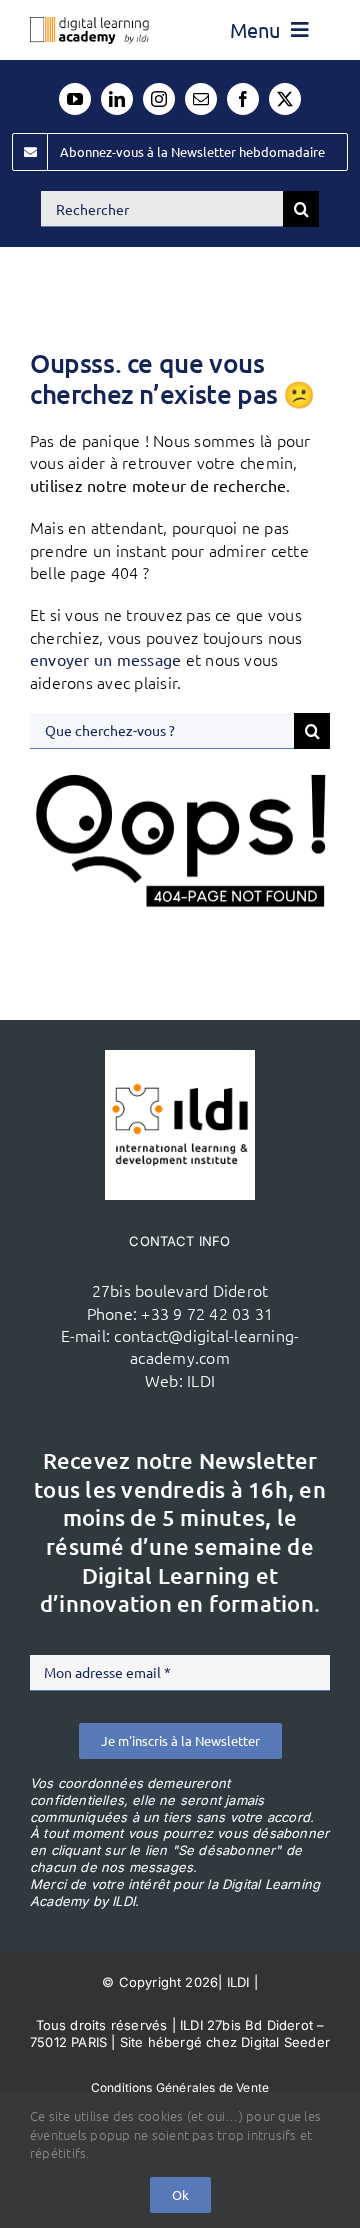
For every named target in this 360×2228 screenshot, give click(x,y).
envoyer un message (105, 659)
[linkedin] (117, 99)
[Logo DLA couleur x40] (89, 25)
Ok (180, 2194)
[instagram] (159, 99)
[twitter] (285, 99)
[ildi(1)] (180, 1058)
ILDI (201, 1380)
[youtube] (75, 99)
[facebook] (243, 99)
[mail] (201, 99)
